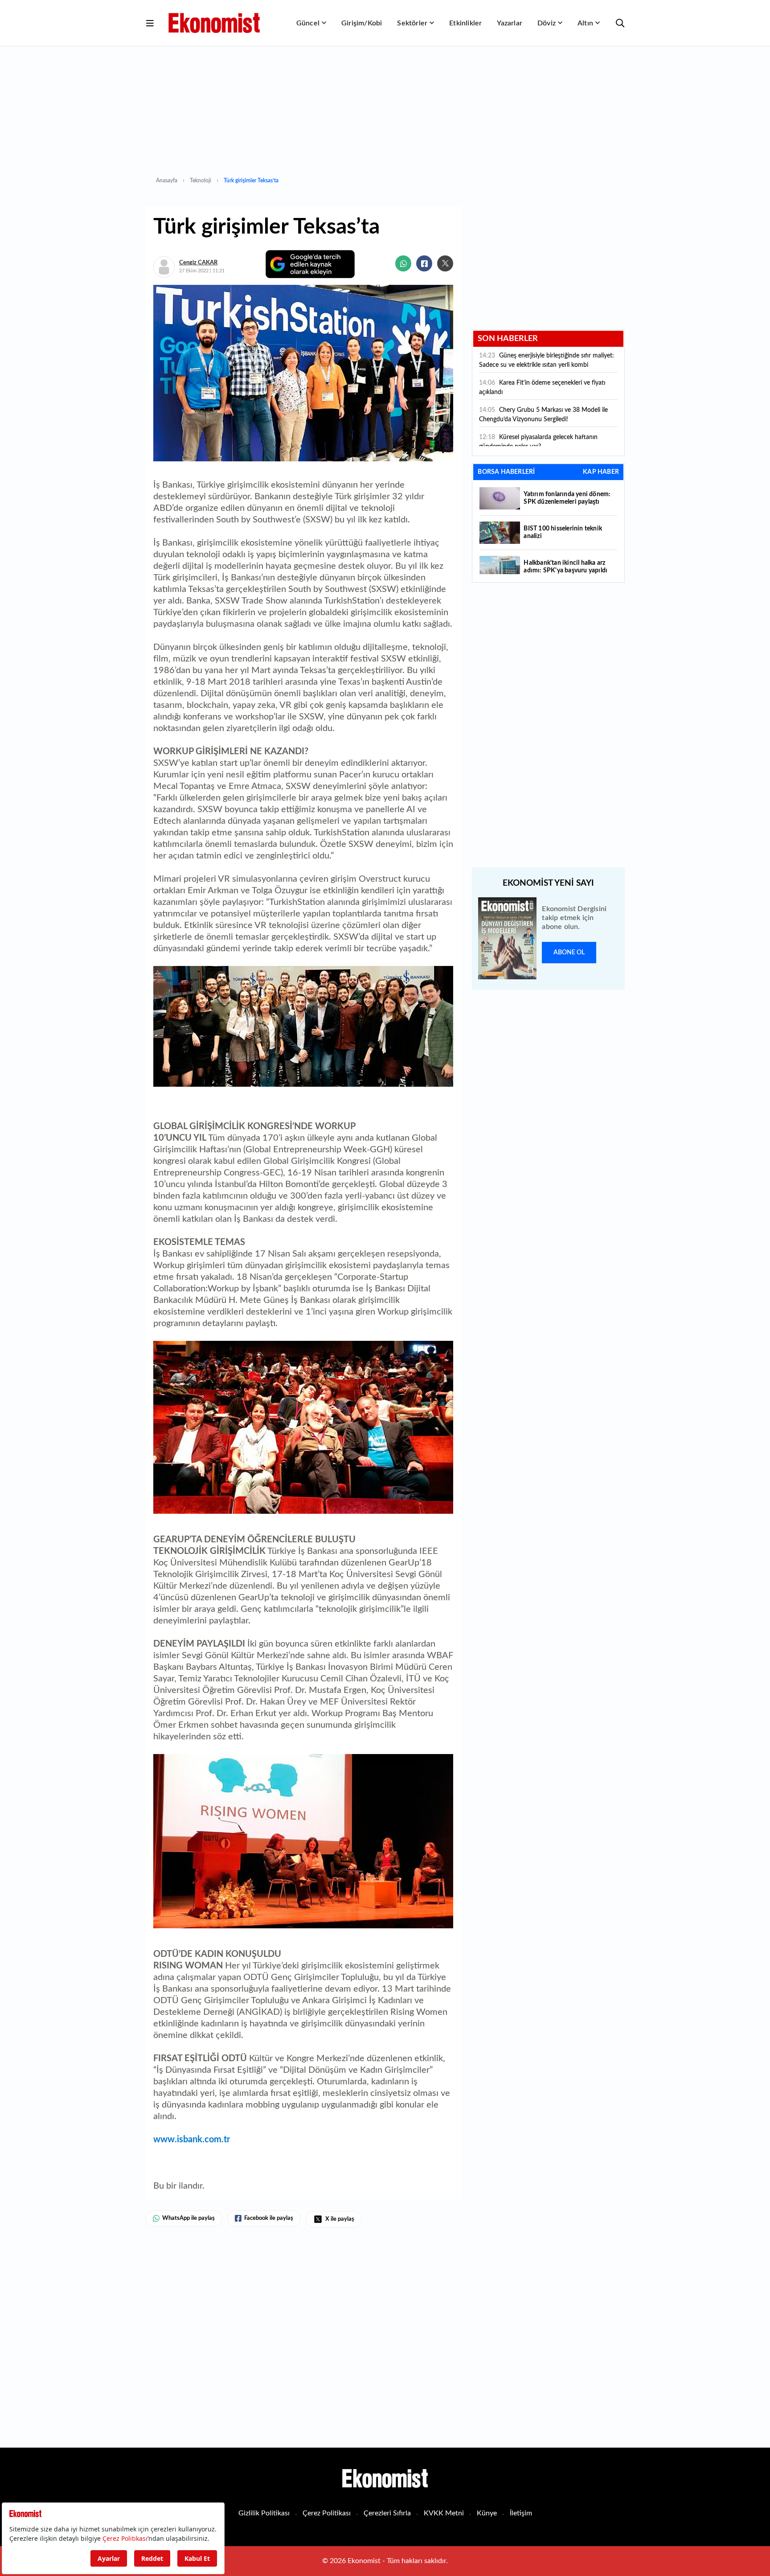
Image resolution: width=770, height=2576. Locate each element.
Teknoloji (201, 181)
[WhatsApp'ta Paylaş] (403, 263)
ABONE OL (569, 953)
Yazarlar (510, 23)
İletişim (521, 2513)
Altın (585, 23)
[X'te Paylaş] (445, 263)
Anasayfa (167, 181)
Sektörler (412, 23)
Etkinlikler (465, 23)
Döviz (547, 23)
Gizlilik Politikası (264, 2513)
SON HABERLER (508, 339)
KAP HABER (601, 472)
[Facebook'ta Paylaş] (424, 263)
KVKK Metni (444, 2513)
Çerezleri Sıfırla (387, 2513)
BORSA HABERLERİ (506, 472)
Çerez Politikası (327, 2513)
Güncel (308, 23)
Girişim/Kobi (362, 23)
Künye (487, 2513)
